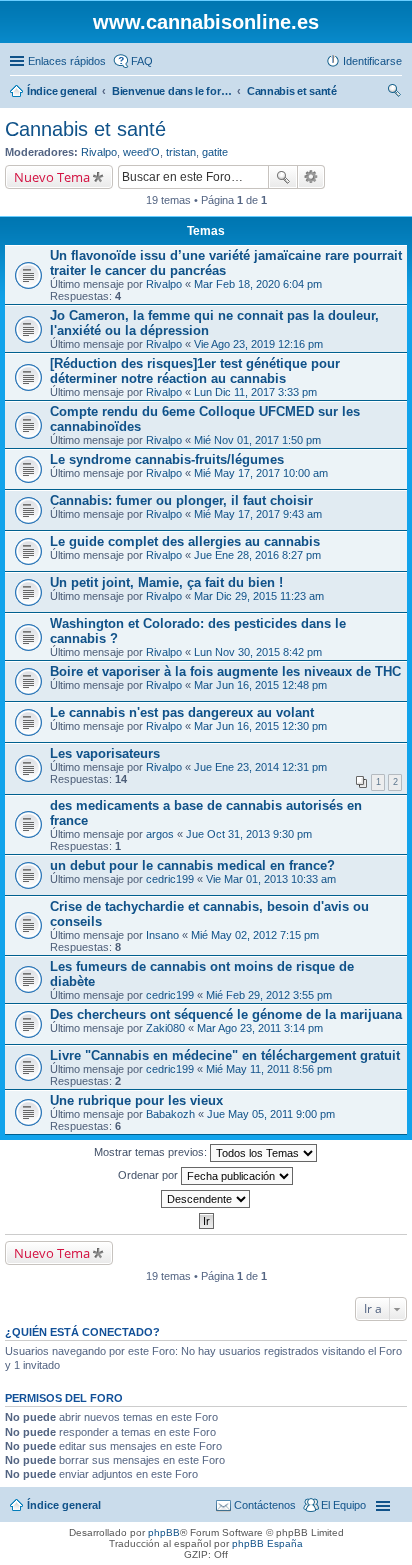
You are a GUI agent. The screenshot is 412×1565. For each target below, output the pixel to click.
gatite (215, 152)
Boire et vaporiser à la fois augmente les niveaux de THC (225, 671)
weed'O (141, 152)
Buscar (283, 177)
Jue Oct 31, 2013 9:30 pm (249, 834)
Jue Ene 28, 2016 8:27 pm (257, 555)
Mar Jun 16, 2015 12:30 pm (260, 726)
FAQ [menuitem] (142, 61)
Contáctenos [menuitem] (265, 1505)
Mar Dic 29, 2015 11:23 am (259, 596)
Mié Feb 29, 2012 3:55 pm (269, 995)
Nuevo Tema (52, 177)
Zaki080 (165, 1028)
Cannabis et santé (85, 129)
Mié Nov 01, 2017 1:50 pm (257, 440)
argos (160, 834)
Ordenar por (149, 1175)
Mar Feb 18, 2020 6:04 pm (258, 284)
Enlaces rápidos (67, 61)
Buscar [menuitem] (394, 93)
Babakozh (170, 1114)
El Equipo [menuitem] (343, 1505)
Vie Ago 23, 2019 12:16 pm (258, 344)
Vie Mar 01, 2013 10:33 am (271, 879)
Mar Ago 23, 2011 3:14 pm (260, 1028)
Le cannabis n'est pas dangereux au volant (182, 712)
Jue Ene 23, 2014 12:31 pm (260, 767)
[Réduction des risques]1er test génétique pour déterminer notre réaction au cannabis (195, 371)
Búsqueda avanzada (311, 177)
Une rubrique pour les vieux (136, 1100)
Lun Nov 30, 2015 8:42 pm (258, 652)
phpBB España (267, 1543)
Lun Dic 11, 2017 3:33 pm (255, 392)
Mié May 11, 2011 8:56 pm (269, 1069)
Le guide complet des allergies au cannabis (185, 541)
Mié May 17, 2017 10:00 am (261, 473)
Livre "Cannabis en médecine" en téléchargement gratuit (225, 1055)
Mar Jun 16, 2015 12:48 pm (260, 685)
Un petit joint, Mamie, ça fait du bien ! (166, 582)
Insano (162, 935)
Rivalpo (99, 152)
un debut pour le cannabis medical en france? (192, 865)
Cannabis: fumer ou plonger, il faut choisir (181, 500)
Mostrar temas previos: (152, 1152)
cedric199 (170, 879)
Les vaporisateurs (105, 753)
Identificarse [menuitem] (372, 61)
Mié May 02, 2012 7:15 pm (255, 935)
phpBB (164, 1532)
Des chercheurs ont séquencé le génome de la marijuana (226, 1014)
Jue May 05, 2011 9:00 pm (271, 1114)
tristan (181, 152)
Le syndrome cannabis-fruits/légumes (167, 459)
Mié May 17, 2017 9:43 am (258, 514)
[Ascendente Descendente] (206, 1199)
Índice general (64, 1505)
